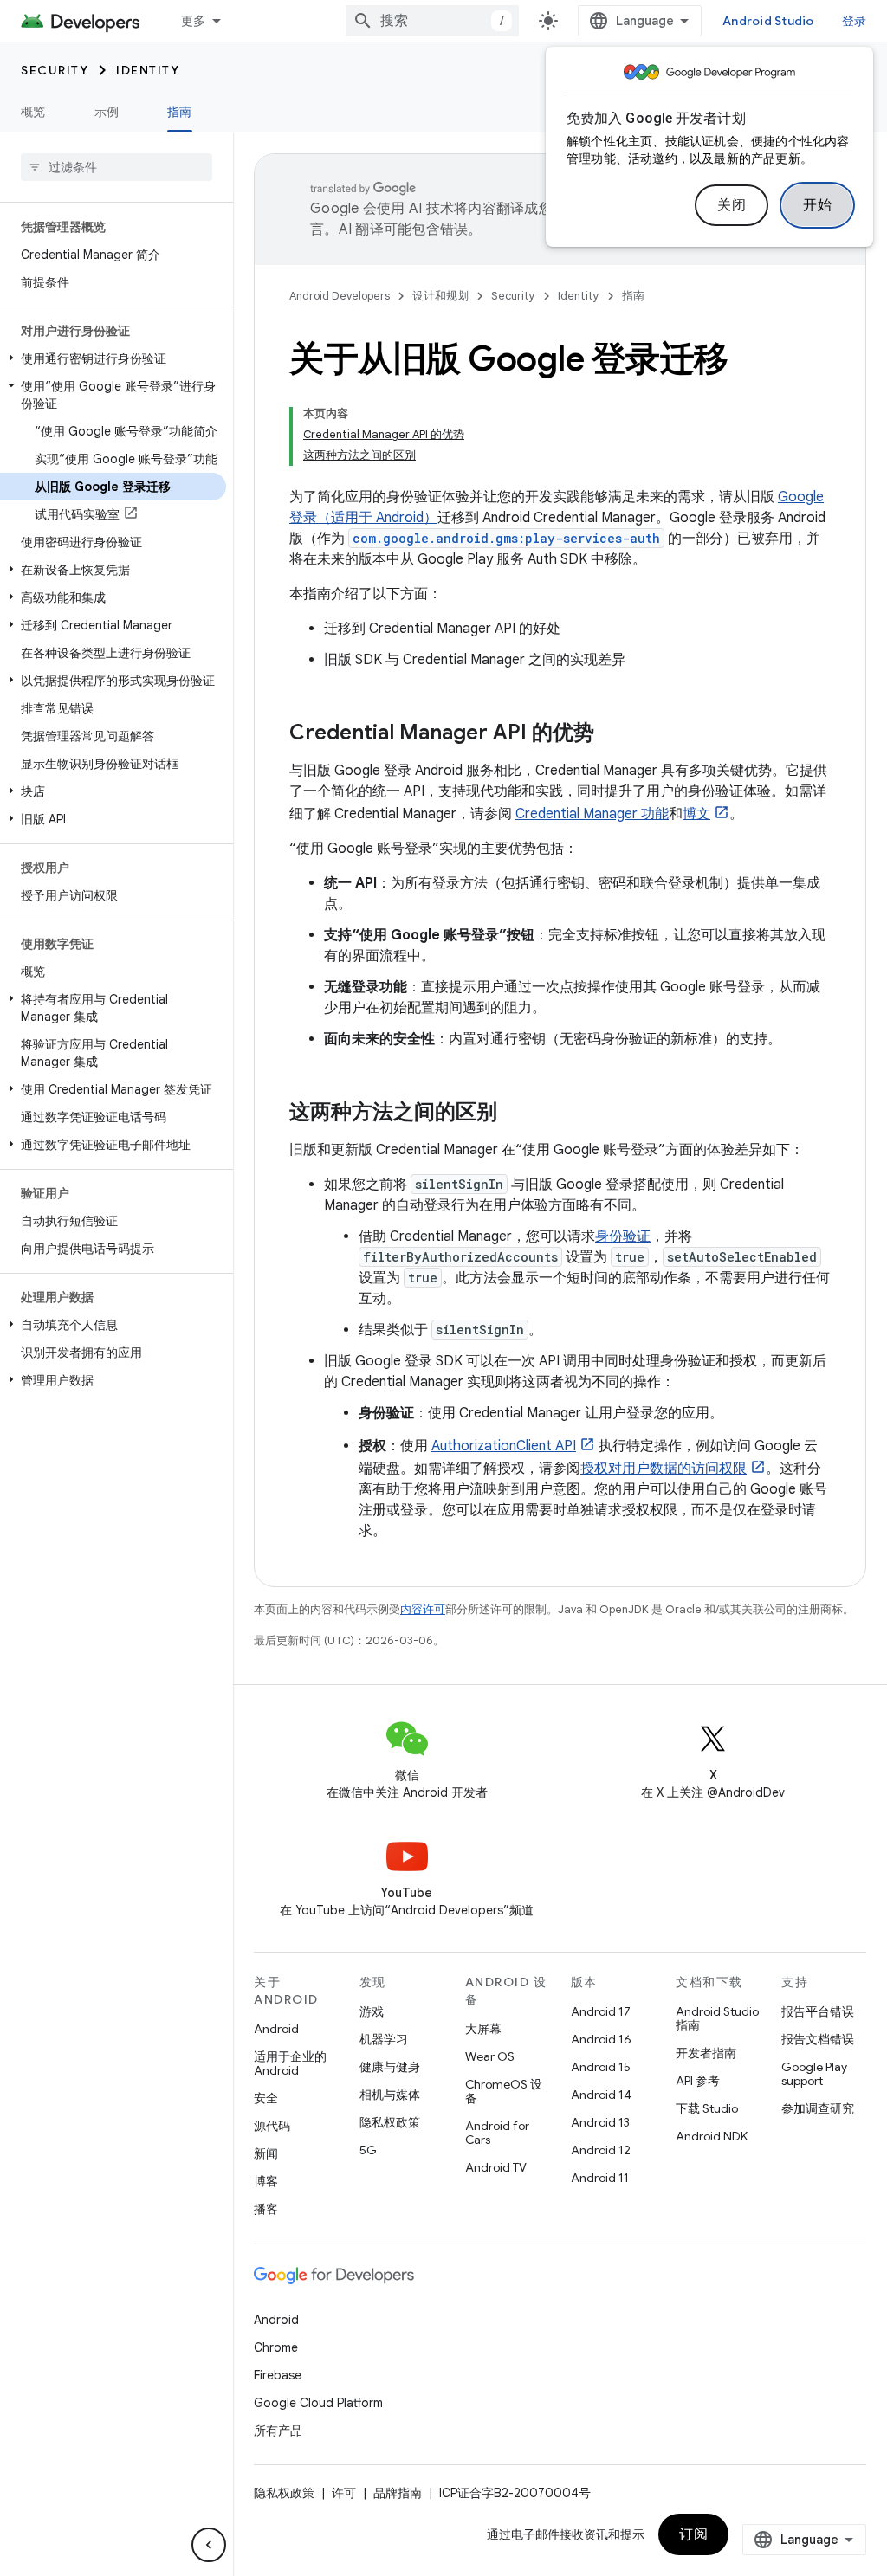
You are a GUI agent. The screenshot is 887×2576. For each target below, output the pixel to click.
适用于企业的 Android (290, 2063)
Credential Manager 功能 (592, 814)
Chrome (276, 2347)
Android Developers (340, 296)
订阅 (693, 2534)
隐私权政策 (390, 2122)
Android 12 (601, 2150)
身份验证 (623, 1236)
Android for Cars (497, 2133)
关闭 (732, 205)
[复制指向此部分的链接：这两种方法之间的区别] (515, 1114)
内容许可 (423, 1609)
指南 (180, 112)
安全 (266, 2098)
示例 (107, 112)
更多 (194, 21)
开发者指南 (706, 2053)
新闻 (266, 2153)
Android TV (496, 2167)
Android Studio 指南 (717, 2018)
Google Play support (814, 2074)
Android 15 (601, 2067)
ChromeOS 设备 (504, 2091)
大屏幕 (483, 2029)
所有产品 (278, 2431)
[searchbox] (117, 167)
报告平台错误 (818, 2011)
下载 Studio (707, 2108)
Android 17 (601, 2011)
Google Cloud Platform (318, 2403)
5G (368, 2150)
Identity (148, 70)
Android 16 (601, 2039)
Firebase (278, 2375)
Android (276, 2029)
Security (55, 70)
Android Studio (768, 21)
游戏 (372, 2011)
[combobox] (432, 21)
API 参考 (698, 2081)
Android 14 (601, 2095)
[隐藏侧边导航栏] (209, 2545)
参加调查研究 (818, 2108)
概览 (33, 112)
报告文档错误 (818, 2039)
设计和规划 (440, 296)
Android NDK (712, 2136)
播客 (266, 2209)
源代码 (272, 2126)
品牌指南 (398, 2493)
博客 (266, 2181)
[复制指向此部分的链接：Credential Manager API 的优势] (612, 734)
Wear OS (490, 2056)
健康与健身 (390, 2067)
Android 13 (600, 2122)
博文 (696, 814)
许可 (344, 2493)
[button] (113, 358)
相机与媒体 (390, 2095)
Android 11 (600, 2178)
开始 (817, 205)
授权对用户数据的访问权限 (664, 1469)
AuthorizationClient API (504, 1446)
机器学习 (384, 2039)
